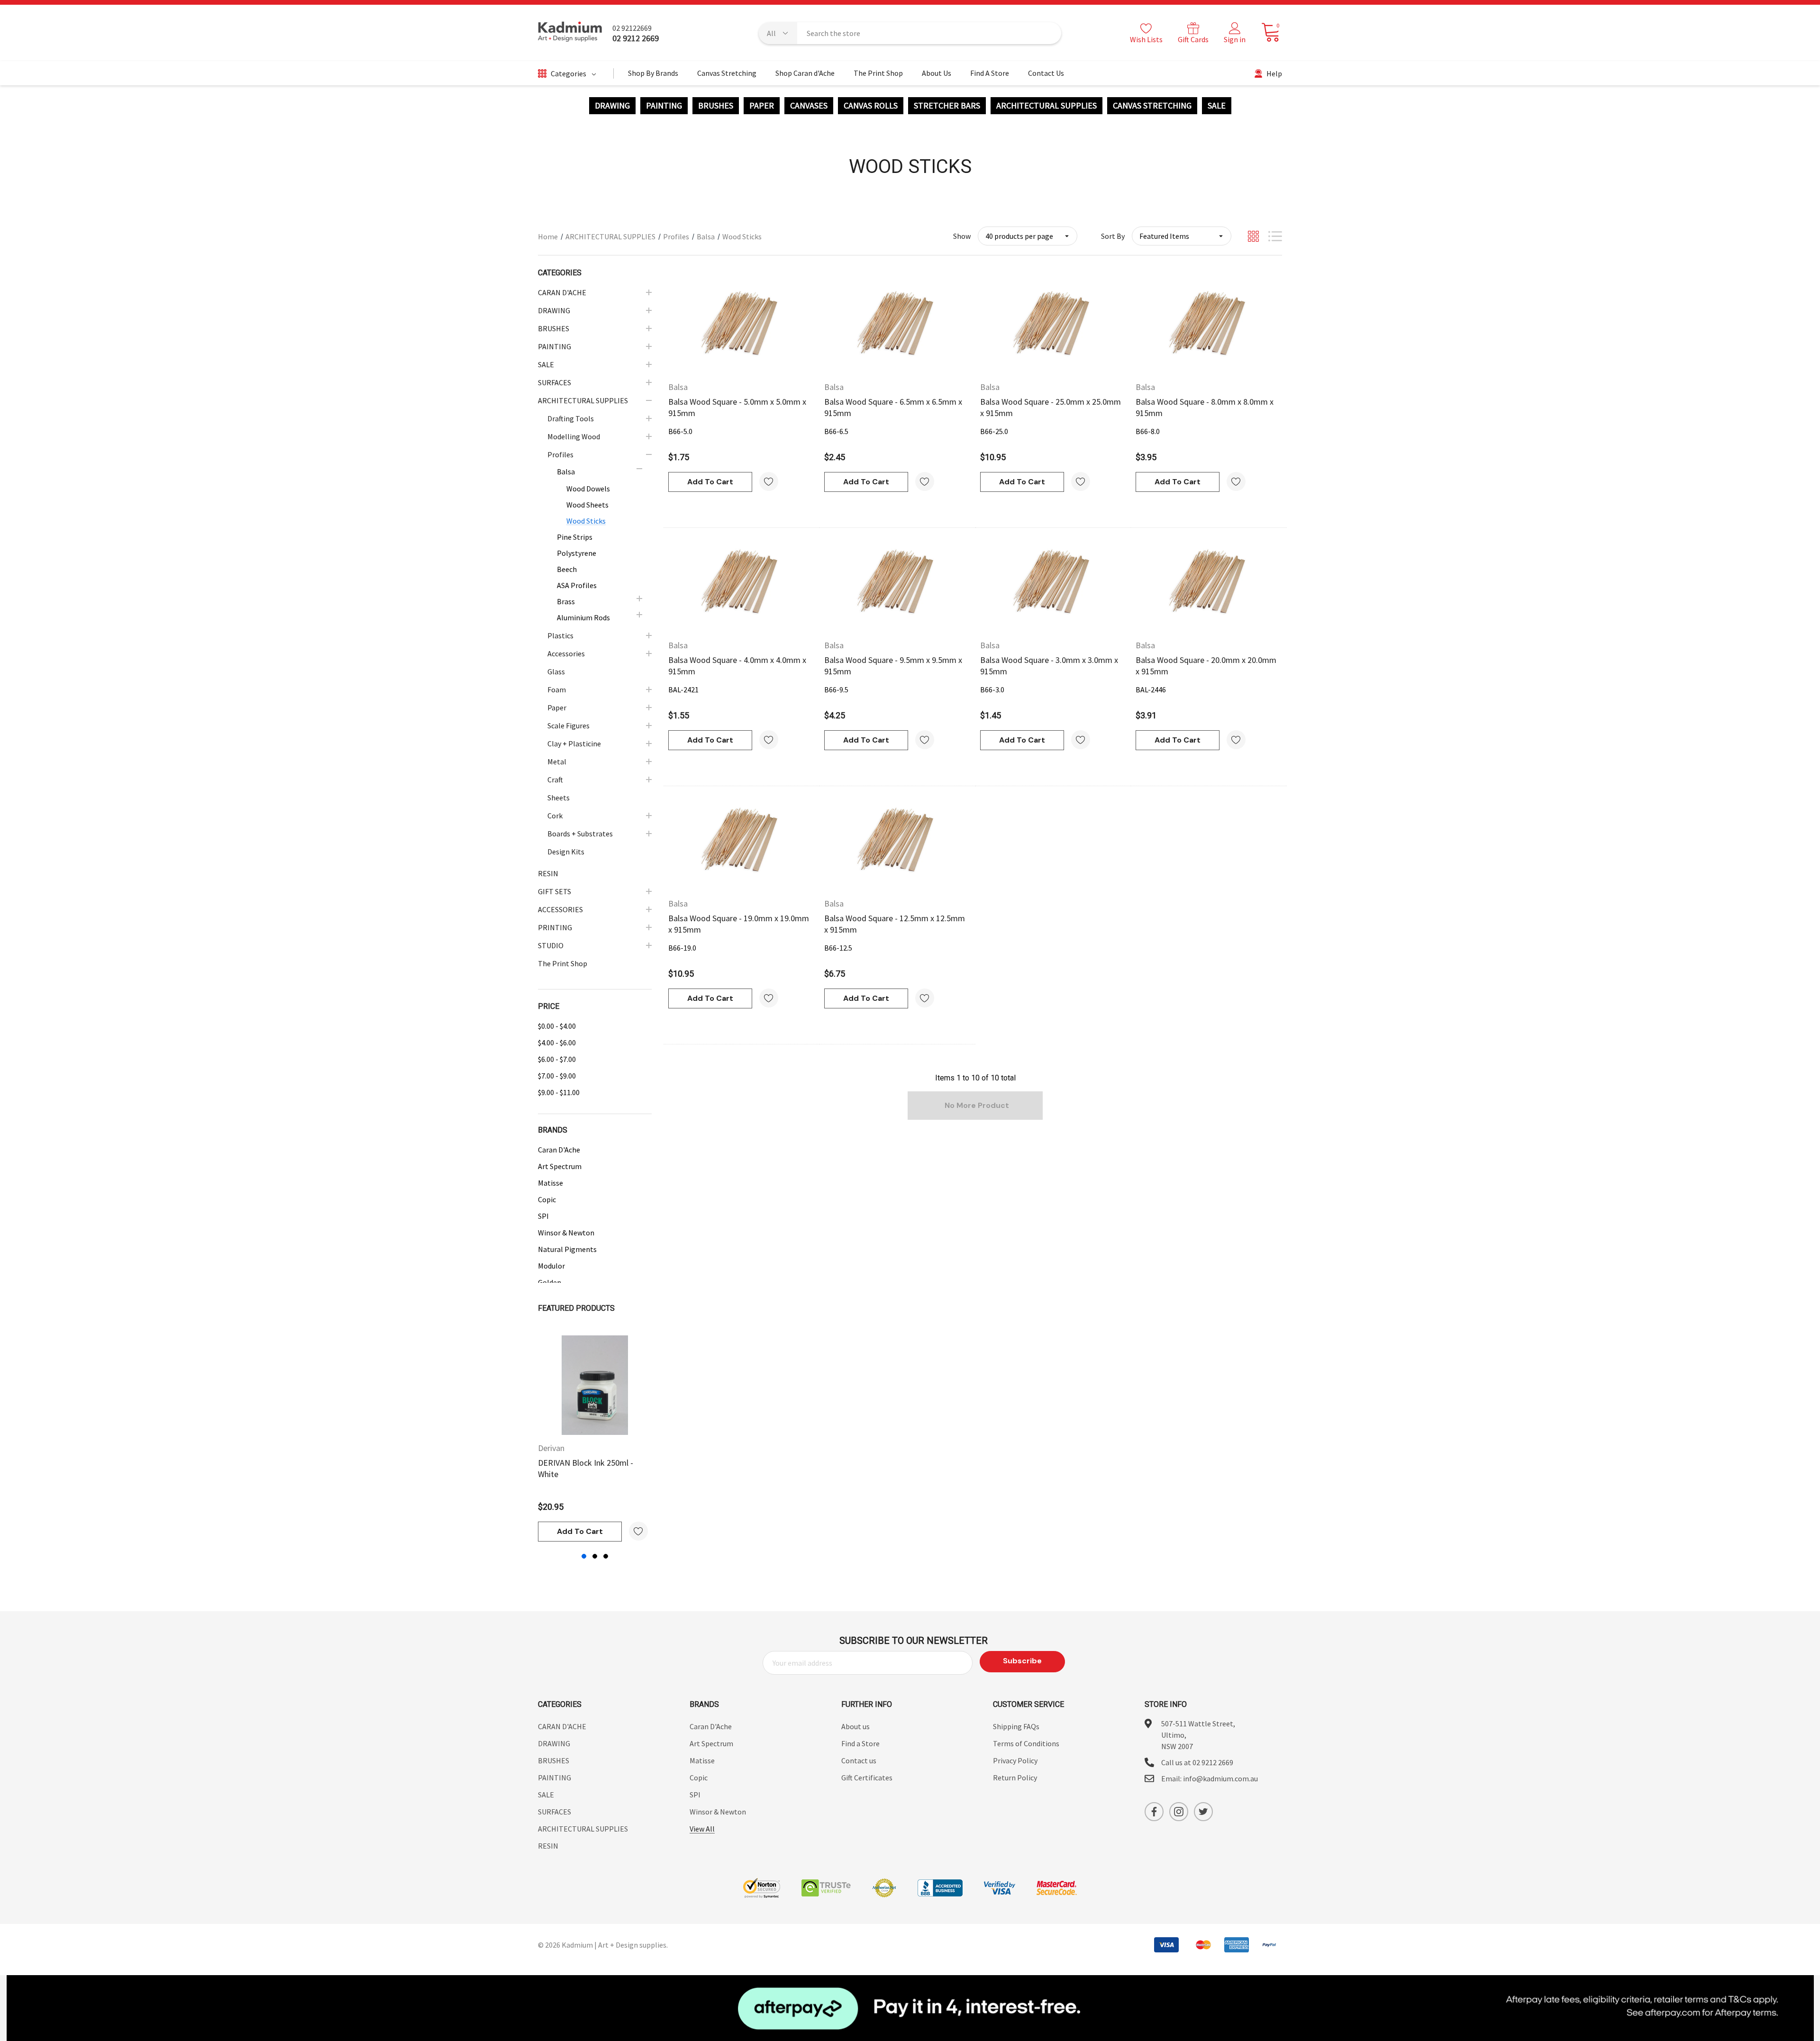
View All (702, 1829)
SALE (1217, 106)
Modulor (551, 1266)
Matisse (551, 1183)
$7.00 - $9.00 (557, 1076)
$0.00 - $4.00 (557, 1026)
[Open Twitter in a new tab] (1203, 1812)
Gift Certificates (867, 1778)
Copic (547, 1199)
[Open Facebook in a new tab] (1154, 1812)
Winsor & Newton (566, 1233)
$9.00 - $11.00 (559, 1092)
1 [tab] (584, 1556)
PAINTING (664, 106)
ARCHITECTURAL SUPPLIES (1046, 106)
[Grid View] (1253, 236)
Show (962, 236)
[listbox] (1182, 236)
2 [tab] (595, 1556)
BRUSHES (716, 106)
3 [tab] (606, 1556)
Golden (550, 1282)
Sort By (1113, 236)
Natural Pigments (567, 1249)
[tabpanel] (595, 1438)
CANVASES (809, 106)
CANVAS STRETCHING (1152, 106)
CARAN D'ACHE (562, 1726)
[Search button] (1048, 33)
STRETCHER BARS (947, 106)
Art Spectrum (560, 1166)
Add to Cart (580, 1531)
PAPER (762, 106)
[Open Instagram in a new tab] (1179, 1812)
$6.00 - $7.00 (557, 1059)
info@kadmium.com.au (1220, 1778)
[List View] (1275, 236)
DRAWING (612, 106)
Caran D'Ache (559, 1150)
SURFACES (555, 1812)
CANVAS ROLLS (871, 106)
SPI (543, 1216)
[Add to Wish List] (638, 1531)
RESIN (548, 1846)
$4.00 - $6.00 (557, 1043)
